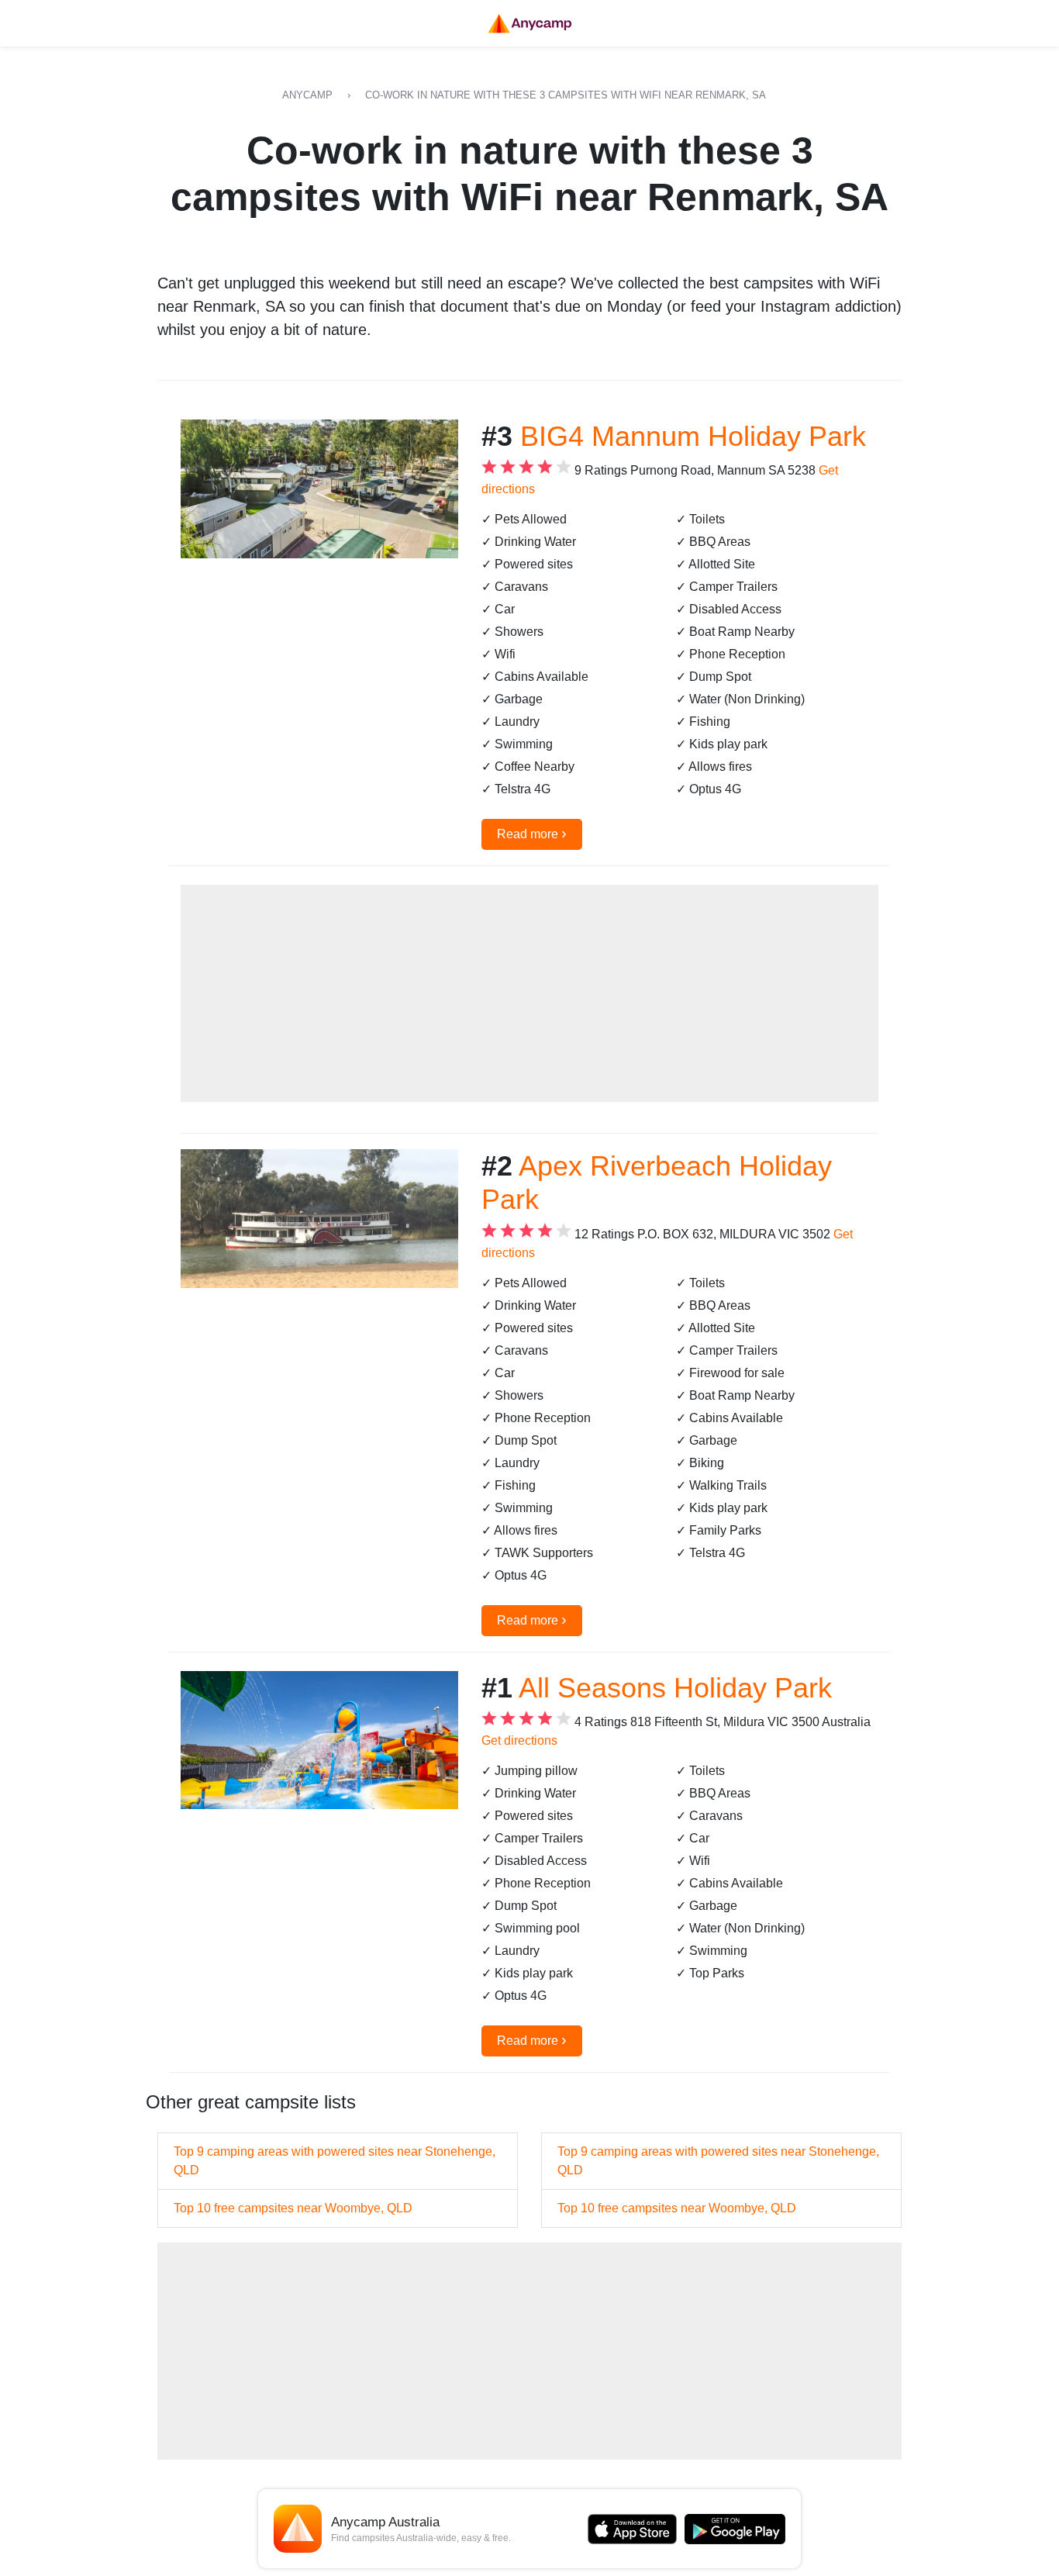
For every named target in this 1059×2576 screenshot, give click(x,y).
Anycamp (307, 95)
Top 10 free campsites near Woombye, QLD (293, 2208)
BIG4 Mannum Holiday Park (693, 436)
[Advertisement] (529, 993)
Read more (532, 833)
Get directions (519, 1740)
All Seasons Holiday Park (675, 1688)
